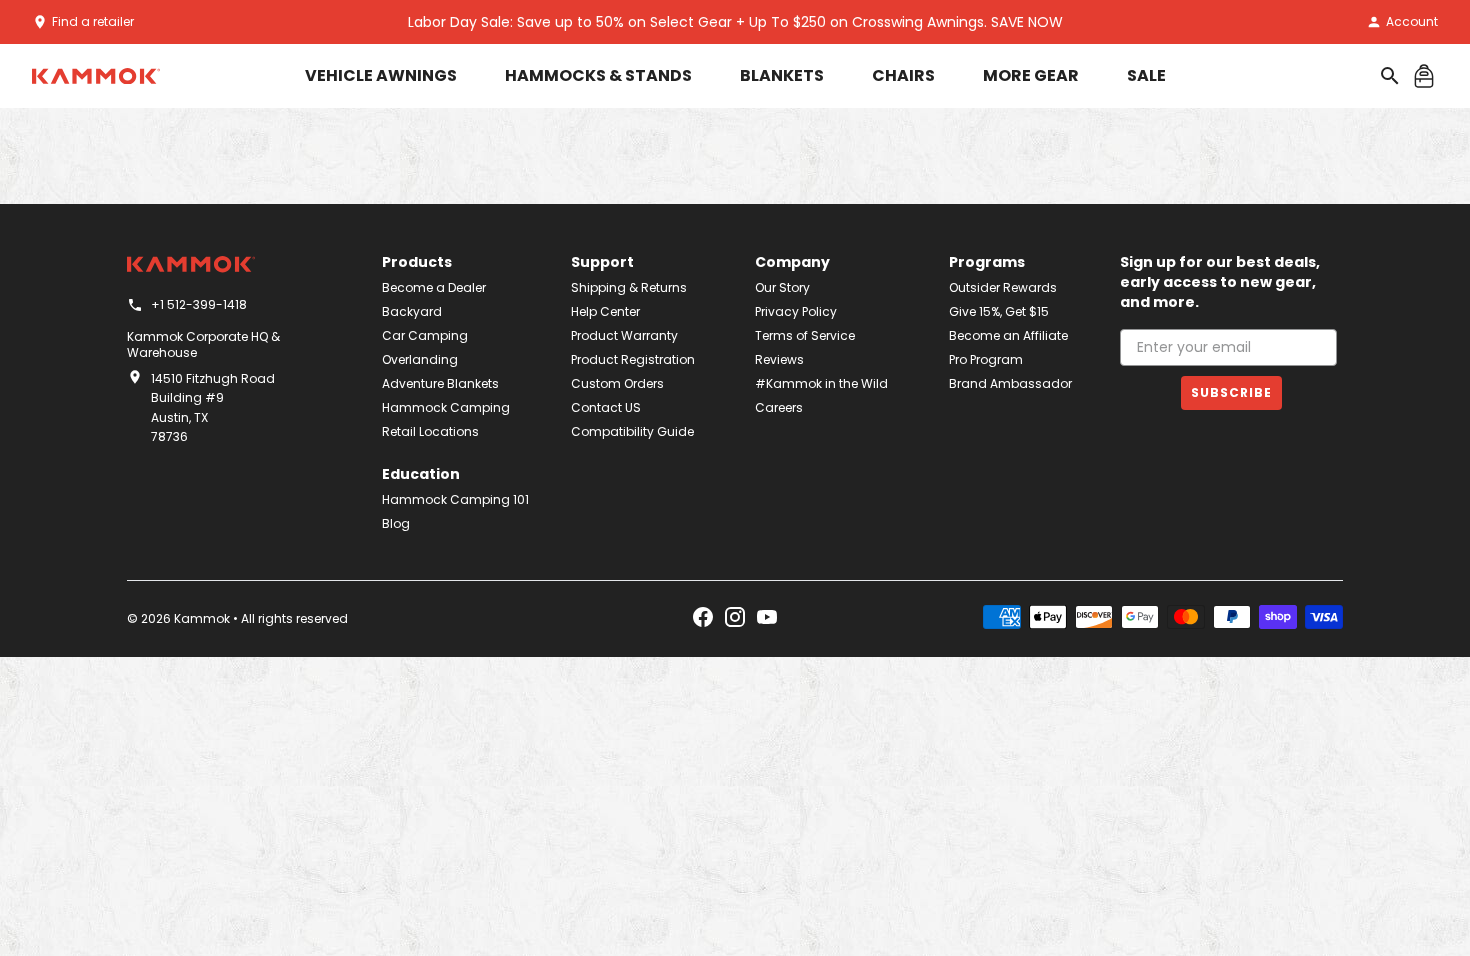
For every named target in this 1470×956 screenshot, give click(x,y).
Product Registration (633, 359)
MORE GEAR (1031, 75)
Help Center (605, 311)
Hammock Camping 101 (455, 499)
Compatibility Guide (632, 431)
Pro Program (986, 359)
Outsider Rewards (1003, 287)
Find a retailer (93, 22)
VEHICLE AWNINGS (381, 75)
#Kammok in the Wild (821, 383)
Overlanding (420, 359)
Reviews (779, 359)
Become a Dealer (434, 287)
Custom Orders (617, 383)
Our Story (782, 287)
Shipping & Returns (629, 287)
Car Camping (425, 335)
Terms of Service (805, 335)
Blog (396, 523)
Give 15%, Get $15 (999, 311)
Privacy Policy (796, 311)
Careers (779, 407)
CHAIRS (903, 75)
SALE (1146, 75)
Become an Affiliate (1008, 335)
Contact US (606, 407)
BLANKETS (782, 75)
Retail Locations (430, 431)
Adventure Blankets (440, 383)
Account (1412, 22)
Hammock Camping (446, 407)
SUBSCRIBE (1231, 392)
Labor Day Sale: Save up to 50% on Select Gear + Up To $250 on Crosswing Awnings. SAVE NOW (735, 22)
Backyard (412, 311)
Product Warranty (624, 335)
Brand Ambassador (1010, 383)
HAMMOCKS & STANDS (598, 75)
